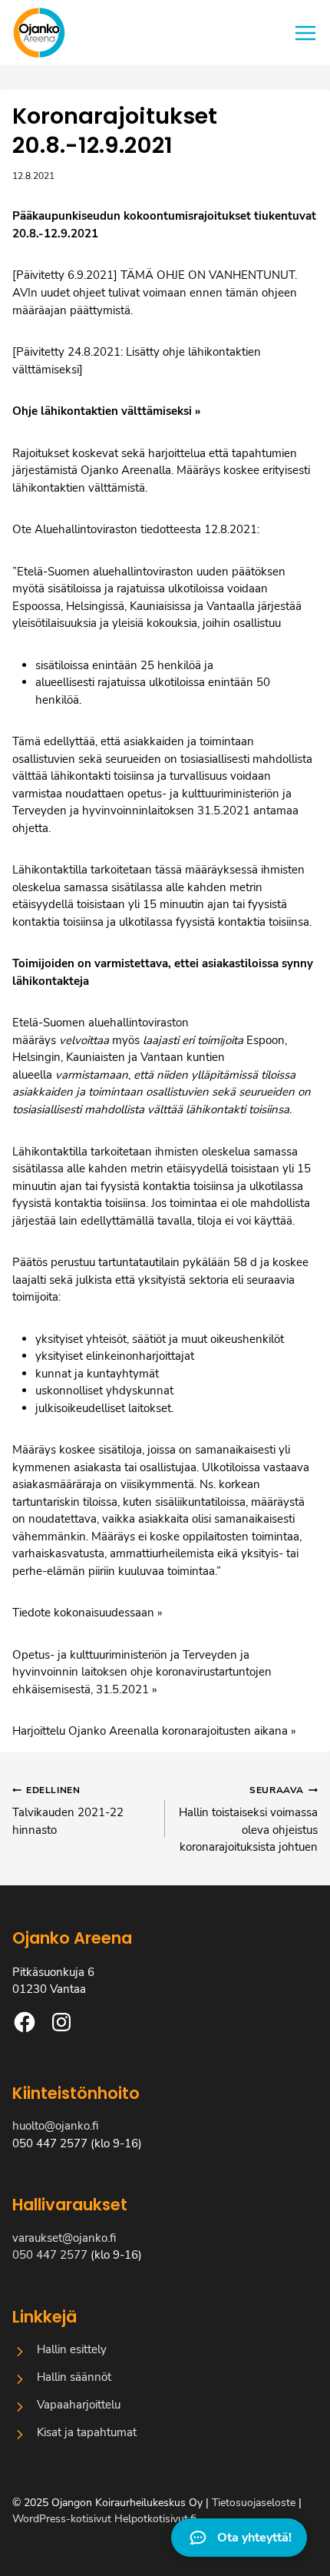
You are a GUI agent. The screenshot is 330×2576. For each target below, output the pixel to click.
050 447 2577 (50, 2255)
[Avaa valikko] (305, 33)
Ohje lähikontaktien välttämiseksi (102, 411)
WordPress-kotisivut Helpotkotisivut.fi (104, 2519)
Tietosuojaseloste (254, 2503)
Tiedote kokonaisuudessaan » (87, 1613)
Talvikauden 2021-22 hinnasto (68, 1811)
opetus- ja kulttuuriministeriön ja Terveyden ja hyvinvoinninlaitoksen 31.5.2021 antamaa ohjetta (155, 811)
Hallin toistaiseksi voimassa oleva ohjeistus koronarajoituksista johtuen (248, 1819)
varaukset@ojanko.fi (64, 2238)
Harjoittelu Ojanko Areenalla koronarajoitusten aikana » (154, 1731)
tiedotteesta (172, 529)
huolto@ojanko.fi (55, 2126)
